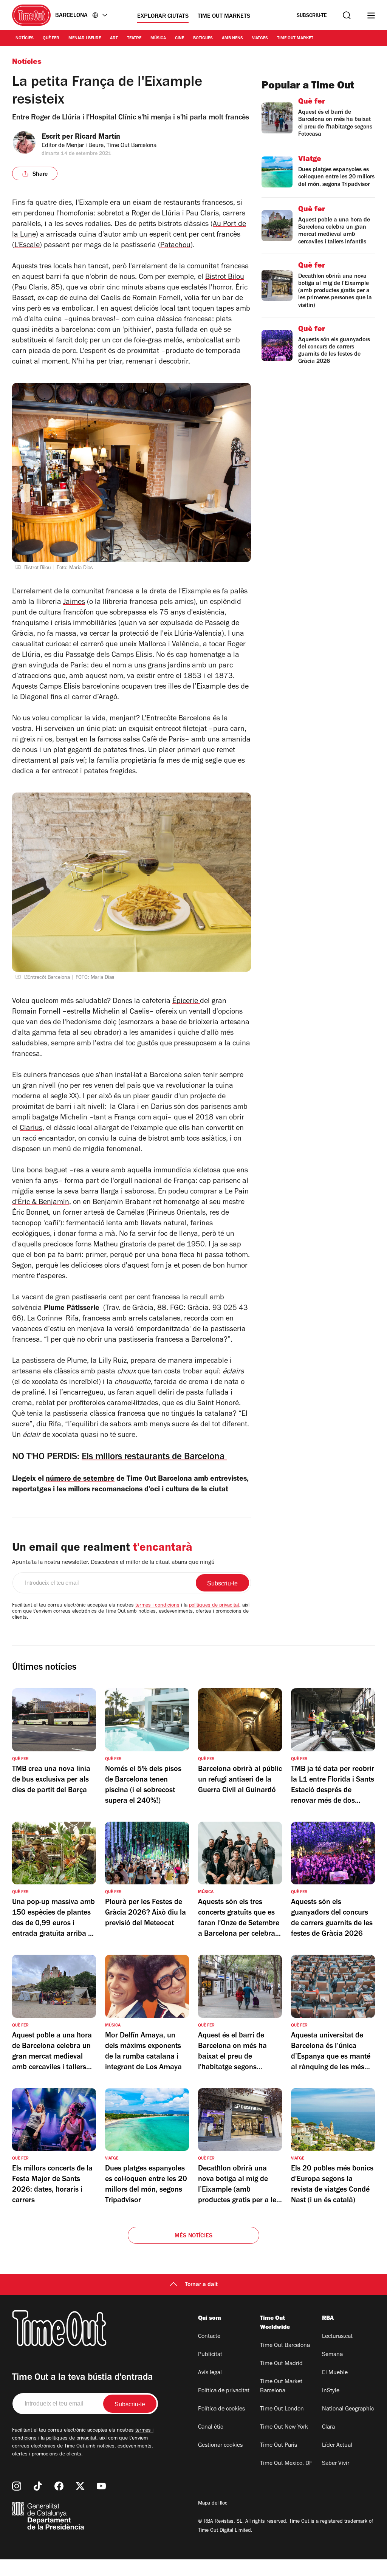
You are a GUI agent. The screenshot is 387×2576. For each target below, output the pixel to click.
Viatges (260, 39)
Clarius (31, 1129)
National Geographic (348, 2409)
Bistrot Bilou (225, 278)
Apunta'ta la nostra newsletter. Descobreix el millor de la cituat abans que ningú (113, 1563)
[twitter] (80, 2486)
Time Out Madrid (281, 2364)
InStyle (331, 2391)
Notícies (25, 39)
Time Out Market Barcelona (281, 2387)
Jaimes (74, 603)
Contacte (209, 2337)
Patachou (175, 246)
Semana (332, 2355)
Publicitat (210, 2355)
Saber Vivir (336, 2464)
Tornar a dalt (201, 2285)
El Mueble (335, 2373)
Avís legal (210, 2373)
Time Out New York (284, 2427)
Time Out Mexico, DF (286, 2464)
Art (114, 39)
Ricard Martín (98, 138)
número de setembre (80, 1480)
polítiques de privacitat (214, 1606)
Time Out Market (295, 39)
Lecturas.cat (337, 2337)
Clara (328, 2427)
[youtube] (101, 2486)
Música (158, 39)
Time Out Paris (279, 2446)
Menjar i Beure (85, 39)
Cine (180, 39)
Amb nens (232, 39)
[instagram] (17, 2486)
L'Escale (27, 246)
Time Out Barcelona (285, 2346)
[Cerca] (347, 15)
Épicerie (186, 1002)
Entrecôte (162, 719)
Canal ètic (211, 2427)
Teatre (134, 39)
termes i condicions (157, 1606)
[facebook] (59, 2486)
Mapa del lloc (213, 2504)
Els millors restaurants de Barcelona (154, 1458)
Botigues (203, 39)
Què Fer (51, 39)
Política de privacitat (224, 2391)
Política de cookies (221, 2409)
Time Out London (282, 2409)
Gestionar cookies (220, 2446)
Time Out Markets (224, 17)
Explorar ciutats (163, 17)
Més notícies (193, 2236)
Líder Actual (337, 2446)
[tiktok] (38, 2486)
